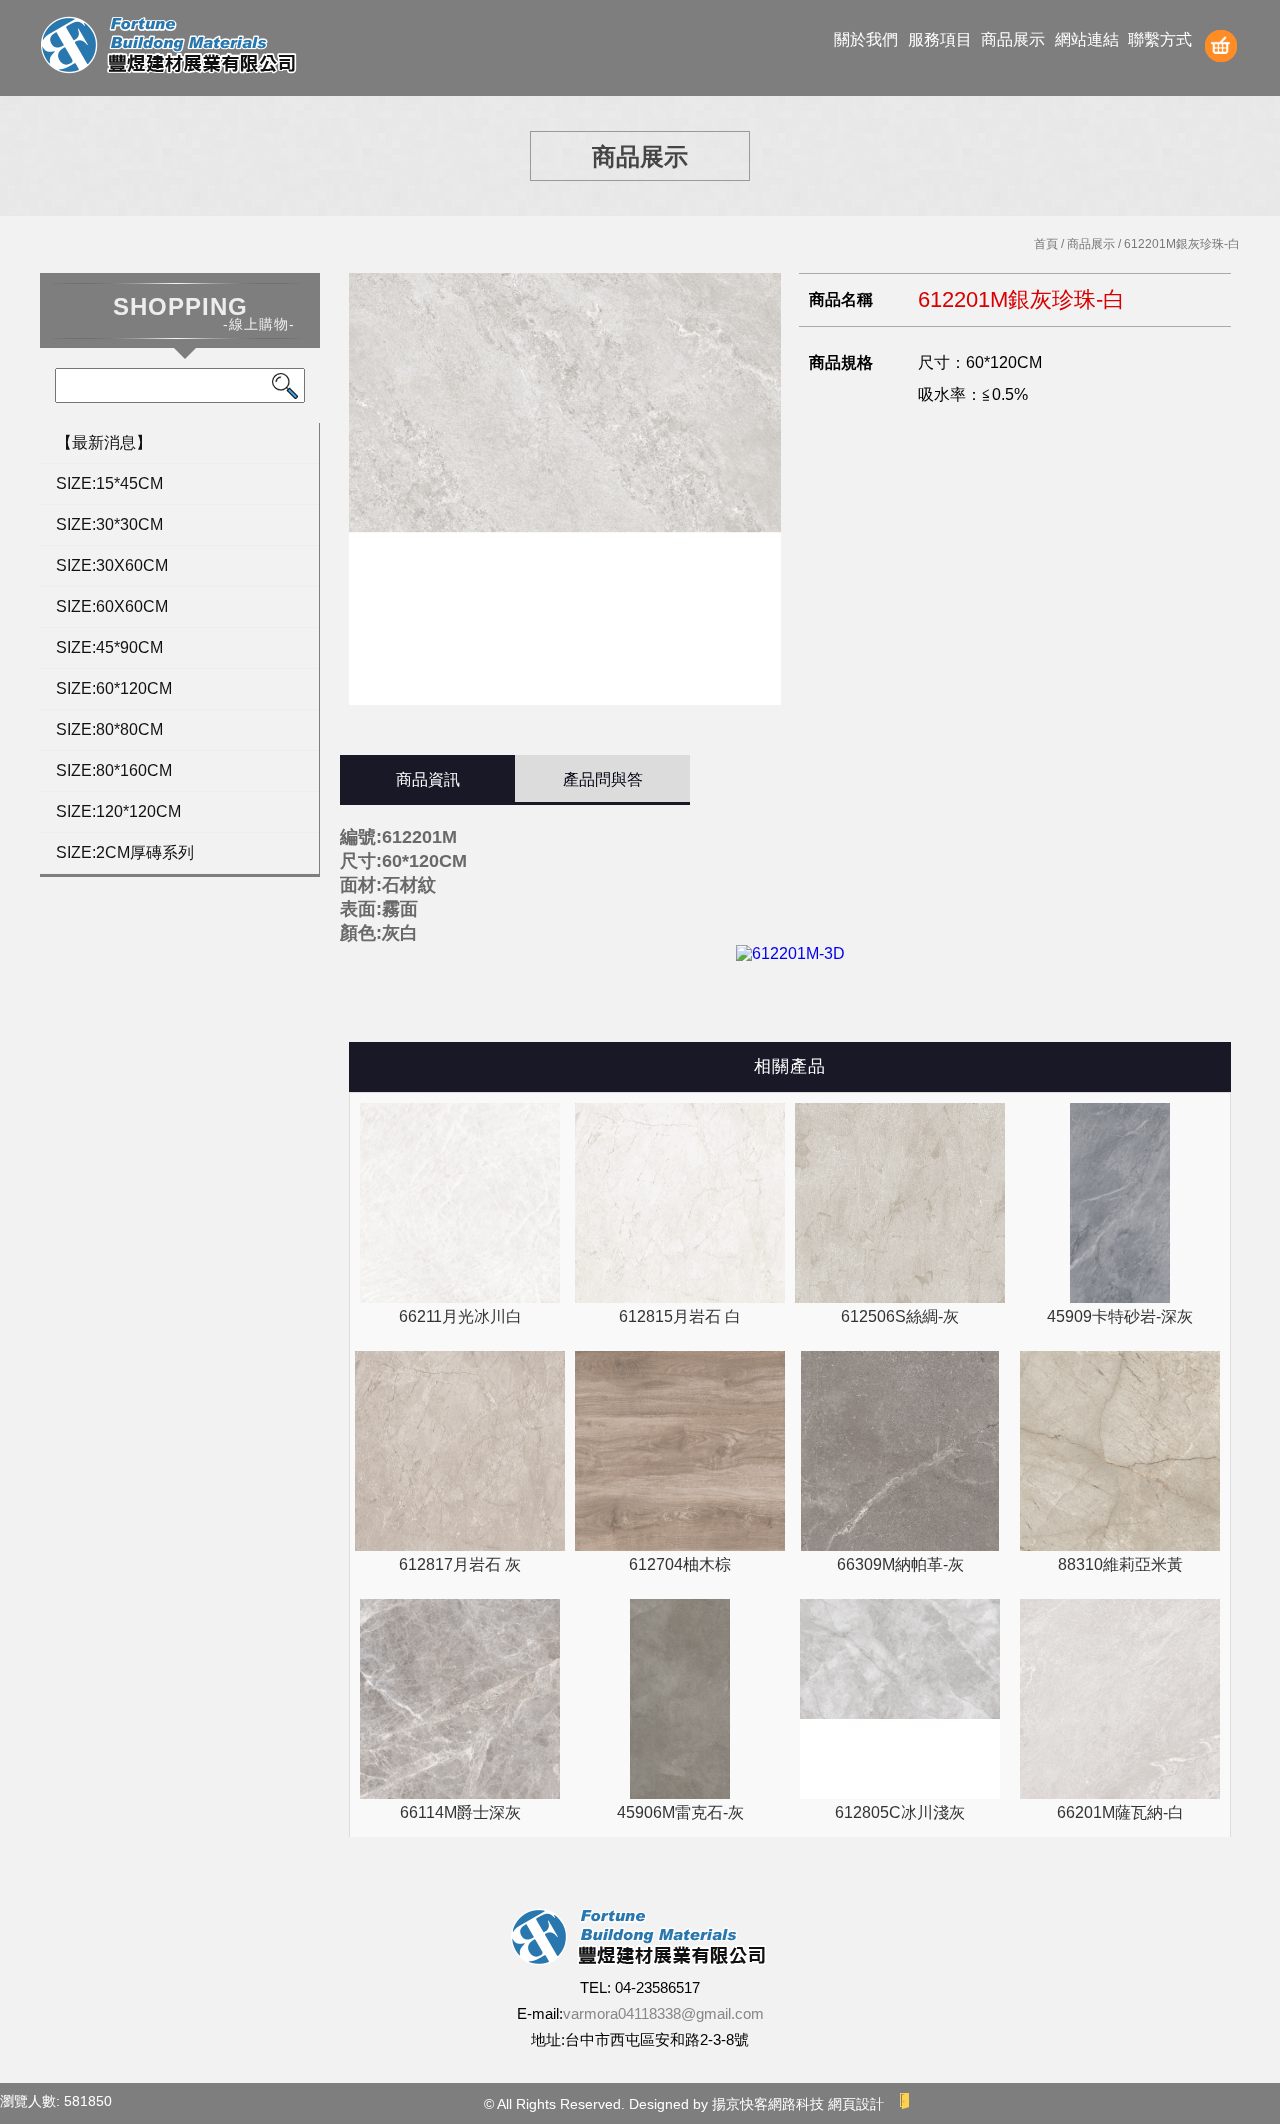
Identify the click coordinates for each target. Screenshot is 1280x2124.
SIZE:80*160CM (114, 770)
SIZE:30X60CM (112, 565)
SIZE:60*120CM (114, 688)
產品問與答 (603, 779)
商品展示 (1013, 39)
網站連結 (1087, 39)
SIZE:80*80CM (109, 729)
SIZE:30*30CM (109, 524)
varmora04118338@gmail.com (663, 2013)
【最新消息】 (104, 442)
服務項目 (940, 39)
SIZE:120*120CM (118, 811)
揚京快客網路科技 (768, 2104)
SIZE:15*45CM (109, 483)
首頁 (1046, 244)
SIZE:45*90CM (109, 647)
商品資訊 (428, 779)
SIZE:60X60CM (112, 606)
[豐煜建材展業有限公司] (170, 47)
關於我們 (866, 39)
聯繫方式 (1160, 39)
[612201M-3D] (790, 953)
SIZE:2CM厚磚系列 (125, 852)
